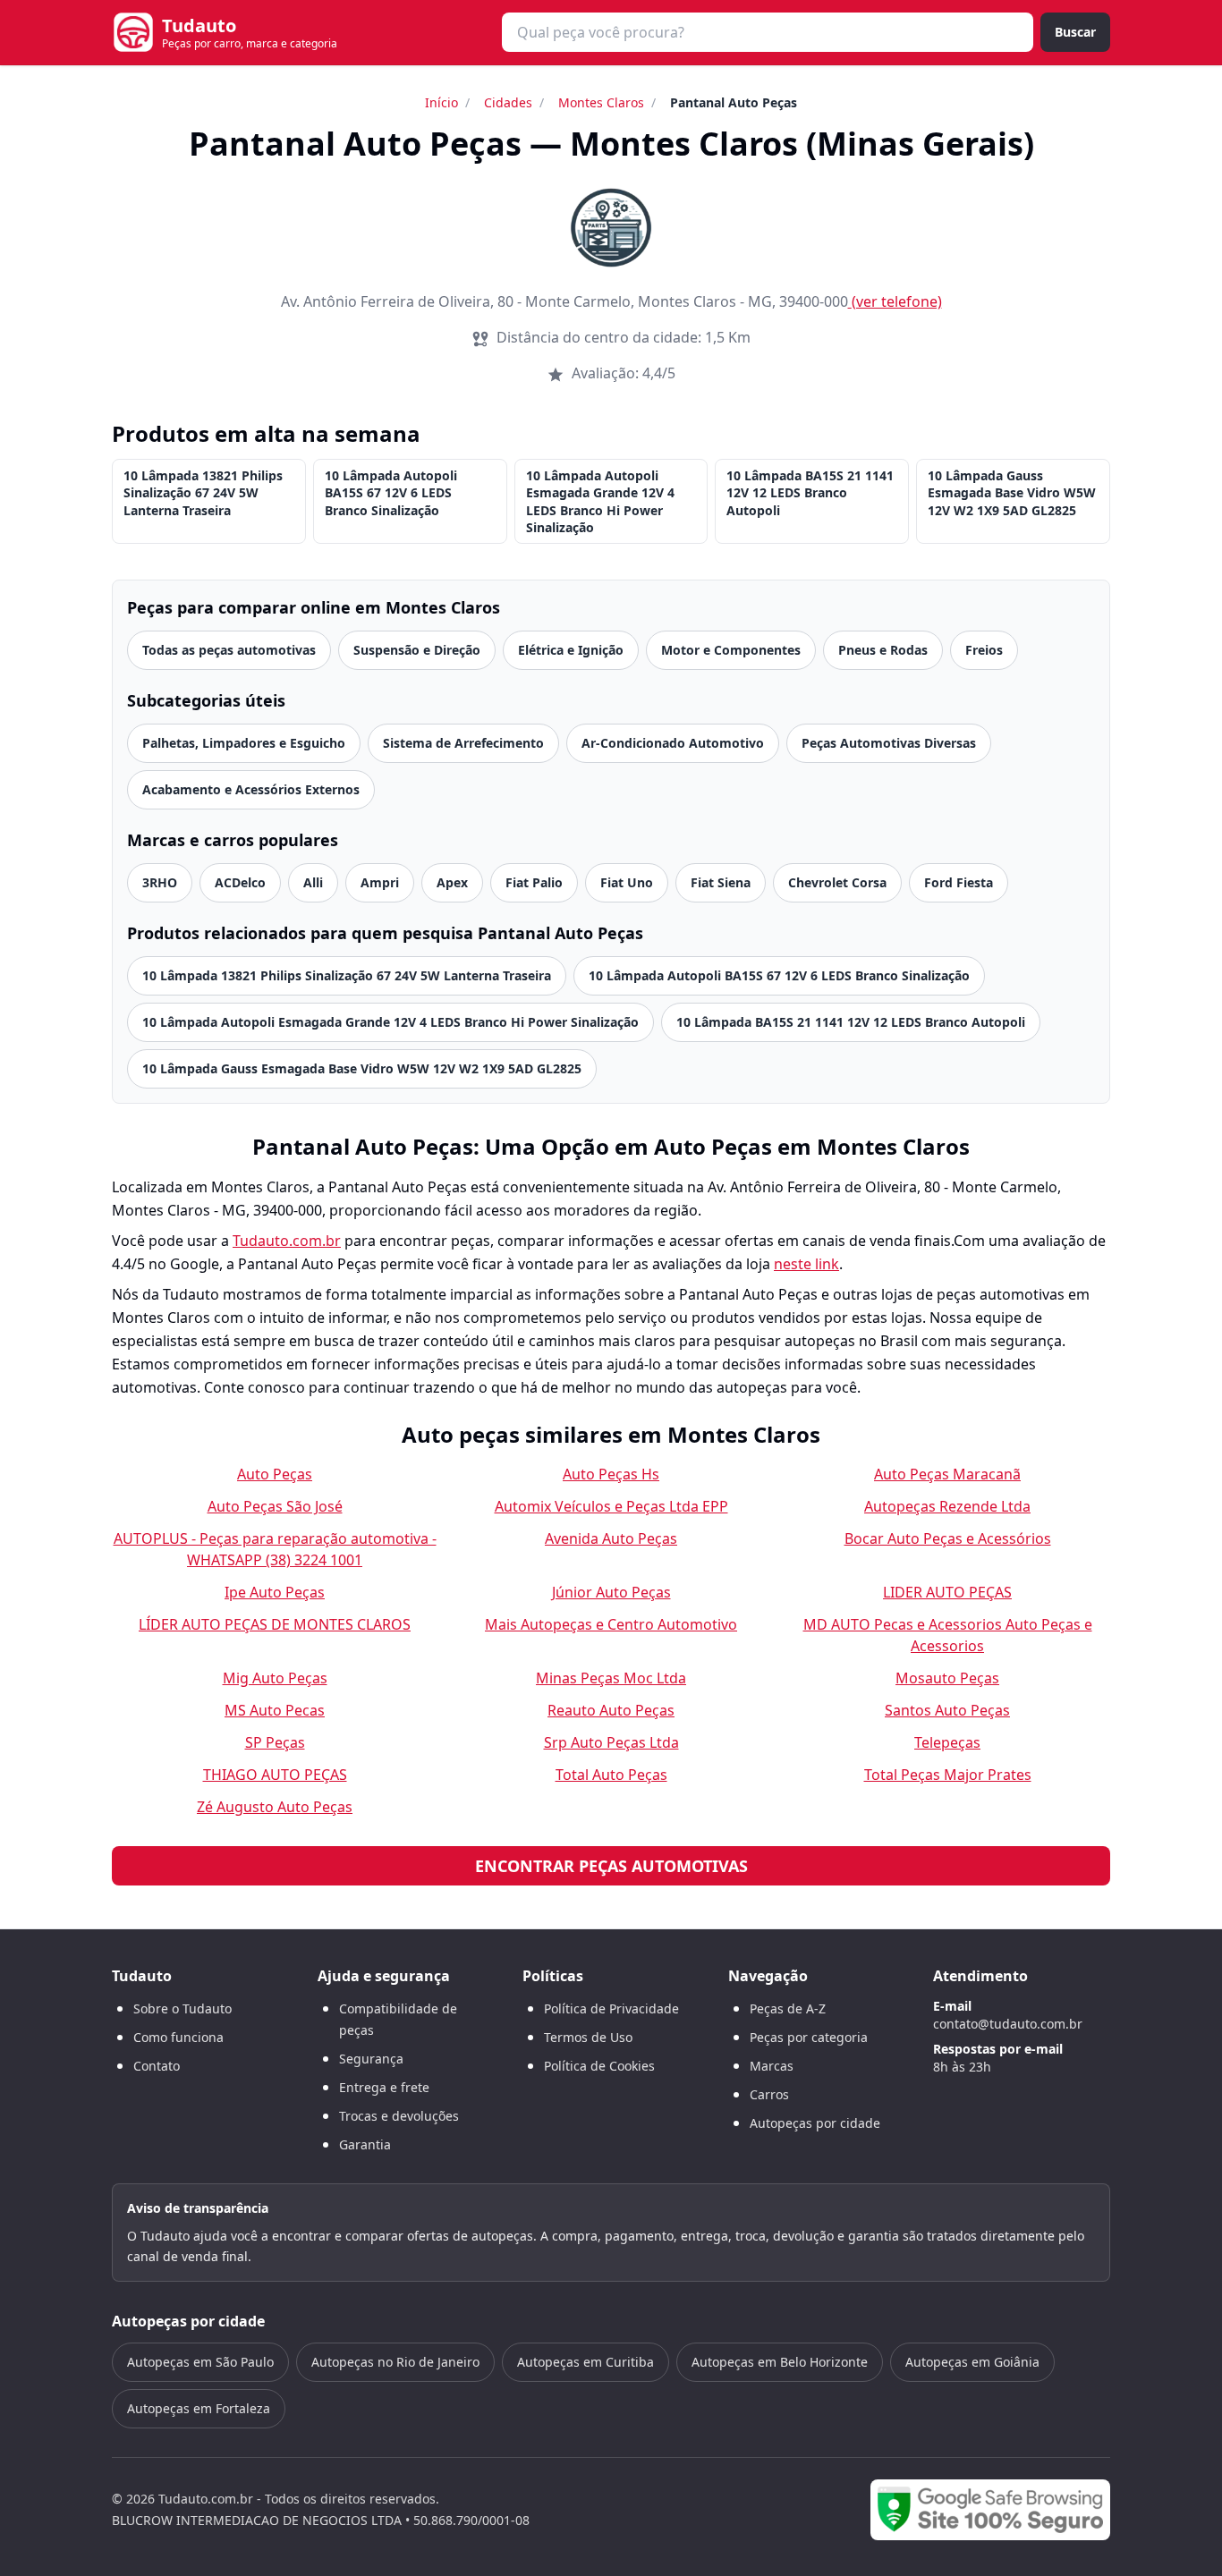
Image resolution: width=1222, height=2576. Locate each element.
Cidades (508, 102)
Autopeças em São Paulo (200, 2362)
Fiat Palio (534, 882)
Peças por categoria (809, 2037)
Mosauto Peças (947, 1678)
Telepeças (947, 1742)
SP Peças (275, 1742)
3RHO (160, 882)
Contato (157, 2066)
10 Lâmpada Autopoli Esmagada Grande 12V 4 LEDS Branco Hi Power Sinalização (600, 501)
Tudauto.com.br (287, 1241)
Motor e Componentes (731, 650)
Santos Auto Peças (947, 1710)
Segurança (371, 2059)
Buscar (1075, 32)
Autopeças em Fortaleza (199, 2408)
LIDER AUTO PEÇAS (947, 1592)
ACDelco (240, 882)
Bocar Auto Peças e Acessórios (948, 1538)
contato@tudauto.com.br (1008, 2024)
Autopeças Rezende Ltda (947, 1506)
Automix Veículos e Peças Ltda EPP (611, 1506)
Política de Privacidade (611, 2008)
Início (441, 102)
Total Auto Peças (611, 1775)
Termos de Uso (588, 2037)
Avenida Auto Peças (611, 1538)
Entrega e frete (384, 2087)
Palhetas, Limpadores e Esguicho (244, 743)
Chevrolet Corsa (837, 882)
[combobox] (768, 32)
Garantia (365, 2144)
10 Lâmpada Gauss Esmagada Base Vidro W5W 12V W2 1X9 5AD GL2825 (1012, 493)
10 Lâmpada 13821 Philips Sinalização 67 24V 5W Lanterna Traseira (203, 493)
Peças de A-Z (788, 2008)
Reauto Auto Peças (611, 1710)
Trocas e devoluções (399, 2116)
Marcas (772, 2066)
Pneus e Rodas (883, 650)
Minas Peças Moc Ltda (611, 1678)
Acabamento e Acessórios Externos (251, 789)
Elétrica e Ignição (571, 650)
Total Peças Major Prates (948, 1775)
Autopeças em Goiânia (972, 2362)
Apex (452, 882)
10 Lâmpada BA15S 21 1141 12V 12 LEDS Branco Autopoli (810, 493)
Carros (769, 2094)
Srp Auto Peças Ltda (611, 1742)
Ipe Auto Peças (275, 1592)
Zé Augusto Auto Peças (275, 1807)
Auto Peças (275, 1474)
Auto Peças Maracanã (947, 1474)
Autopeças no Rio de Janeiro (395, 2362)
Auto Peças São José (275, 1506)
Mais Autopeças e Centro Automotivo (611, 1624)
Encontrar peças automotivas (611, 1866)
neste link (806, 1264)
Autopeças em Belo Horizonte (780, 2362)
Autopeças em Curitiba (586, 2362)
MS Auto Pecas (275, 1710)
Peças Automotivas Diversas (889, 743)
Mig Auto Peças (275, 1678)
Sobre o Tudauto (182, 2008)
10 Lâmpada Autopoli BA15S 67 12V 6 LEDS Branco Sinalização (391, 493)
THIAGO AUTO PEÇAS (275, 1775)
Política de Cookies (599, 2066)
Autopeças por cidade (815, 2123)
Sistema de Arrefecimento (463, 743)
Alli (313, 882)
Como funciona (178, 2037)
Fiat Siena (721, 882)
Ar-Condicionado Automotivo (673, 743)
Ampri (380, 882)
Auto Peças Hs (611, 1474)
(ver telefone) (897, 301)
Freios (984, 650)
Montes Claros (601, 102)
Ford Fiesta (959, 882)
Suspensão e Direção (417, 650)
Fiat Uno (627, 882)
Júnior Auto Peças (611, 1592)
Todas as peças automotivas (229, 650)
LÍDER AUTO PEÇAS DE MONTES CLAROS (275, 1624)
